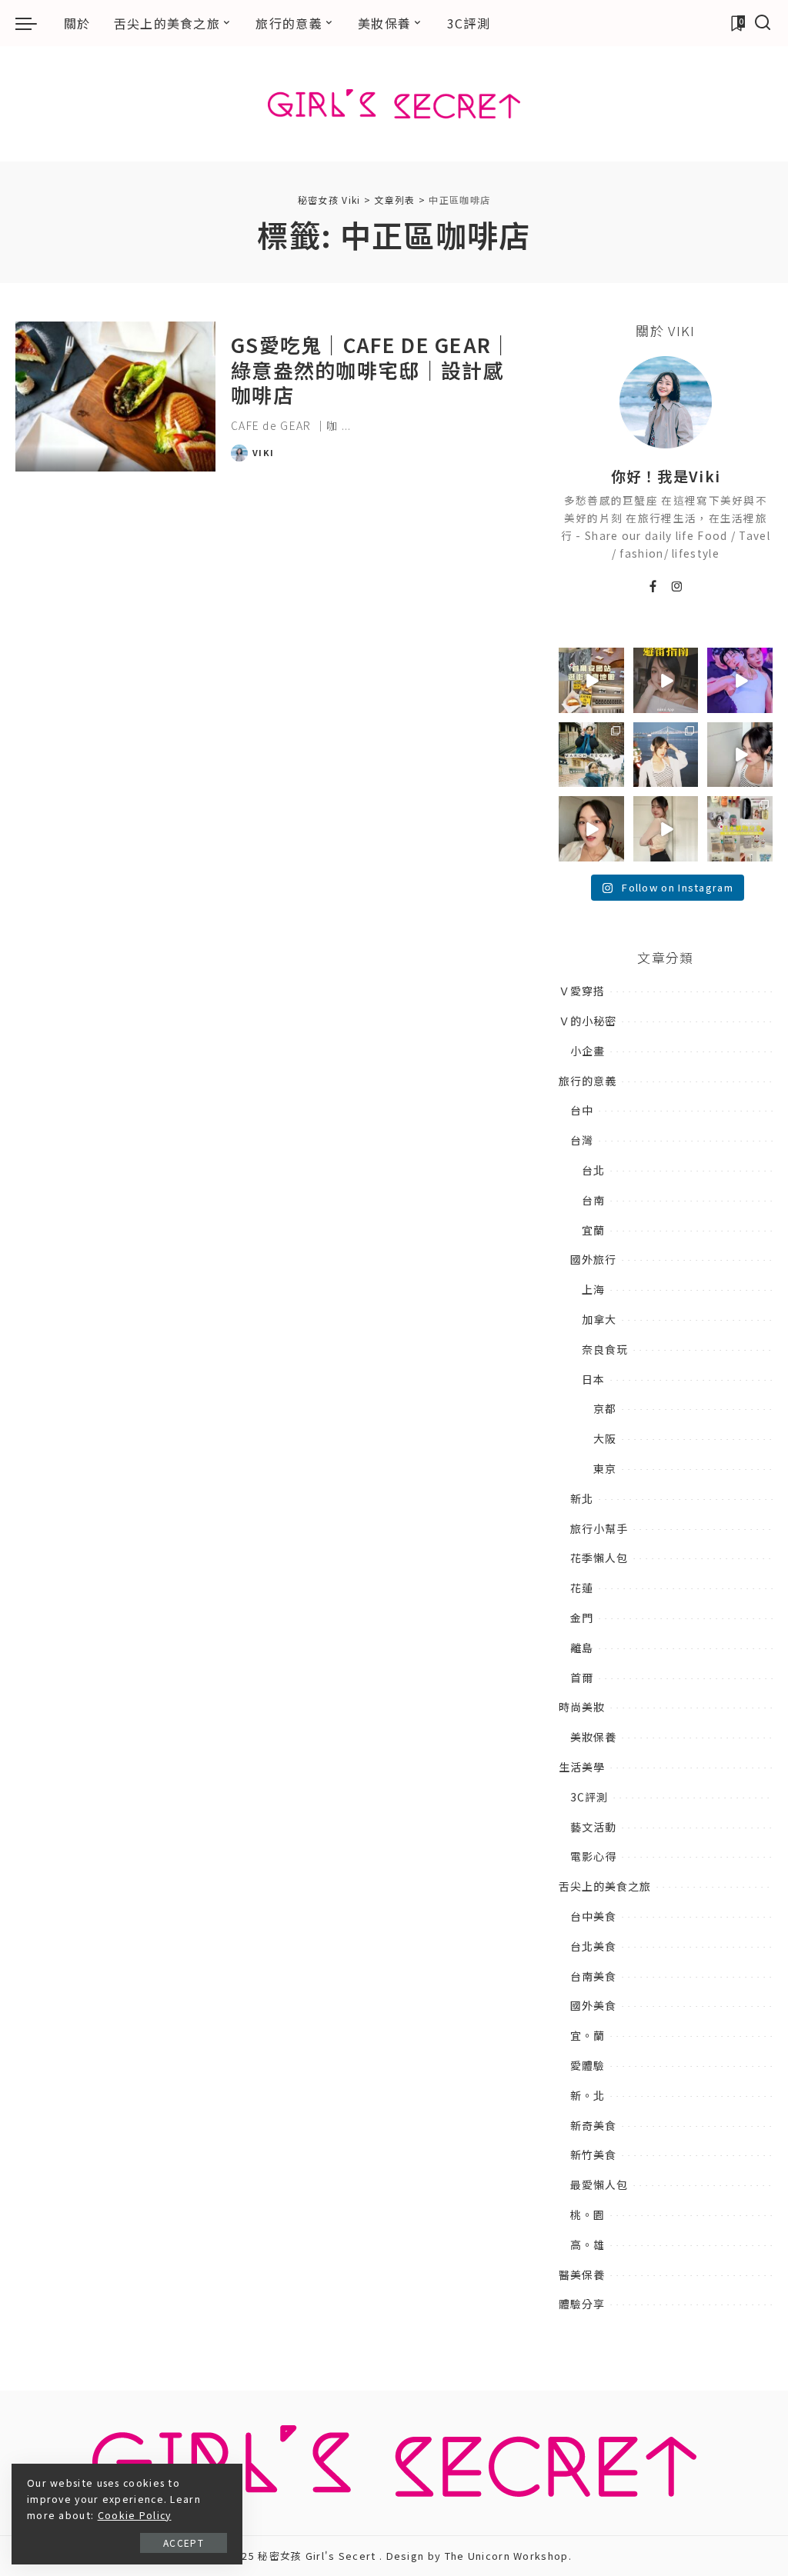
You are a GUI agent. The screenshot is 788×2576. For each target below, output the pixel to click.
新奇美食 (593, 2125)
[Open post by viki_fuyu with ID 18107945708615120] (591, 755)
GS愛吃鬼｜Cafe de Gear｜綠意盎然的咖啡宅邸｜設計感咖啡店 (372, 369)
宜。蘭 (588, 2035)
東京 (605, 1468)
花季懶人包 (599, 1558)
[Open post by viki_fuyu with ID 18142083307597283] (740, 680)
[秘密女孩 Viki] (394, 104)
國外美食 (593, 2005)
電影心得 (593, 1856)
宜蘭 (593, 1230)
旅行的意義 (588, 1081)
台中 (582, 1110)
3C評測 (589, 1797)
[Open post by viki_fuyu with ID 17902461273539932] (666, 829)
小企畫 (588, 1051)
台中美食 (593, 1916)
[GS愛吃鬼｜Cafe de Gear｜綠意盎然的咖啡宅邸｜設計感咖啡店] (115, 397)
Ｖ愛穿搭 (582, 991)
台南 (593, 1200)
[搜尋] (763, 23)
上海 (593, 1289)
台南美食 (593, 1976)
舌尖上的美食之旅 (605, 1886)
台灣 (582, 1140)
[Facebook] (653, 587)
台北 (593, 1170)
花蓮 (582, 1588)
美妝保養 (593, 1737)
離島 (582, 1648)
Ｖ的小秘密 (588, 1021)
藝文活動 (593, 1827)
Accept (184, 2543)
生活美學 (582, 1767)
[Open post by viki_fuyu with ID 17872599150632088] (666, 680)
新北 (582, 1498)
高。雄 (588, 2244)
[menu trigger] (34, 23)
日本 (593, 1379)
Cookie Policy (135, 2515)
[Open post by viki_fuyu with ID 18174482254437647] (666, 755)
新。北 (588, 2095)
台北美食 (593, 1946)
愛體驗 (588, 2065)
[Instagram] (678, 587)
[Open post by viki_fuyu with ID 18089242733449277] (591, 829)
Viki (263, 452)
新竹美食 (593, 2154)
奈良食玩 (605, 1349)
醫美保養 (582, 2274)
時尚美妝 (582, 1707)
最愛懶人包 (599, 2184)
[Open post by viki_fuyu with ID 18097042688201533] (740, 829)
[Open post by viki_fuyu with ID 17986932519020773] (740, 755)
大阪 (605, 1438)
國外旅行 (593, 1259)
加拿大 (599, 1319)
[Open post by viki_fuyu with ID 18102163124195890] (591, 680)
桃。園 (588, 2214)
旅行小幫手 (599, 1528)
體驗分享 (582, 2304)
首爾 (582, 1678)
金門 (582, 1618)
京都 (605, 1408)
